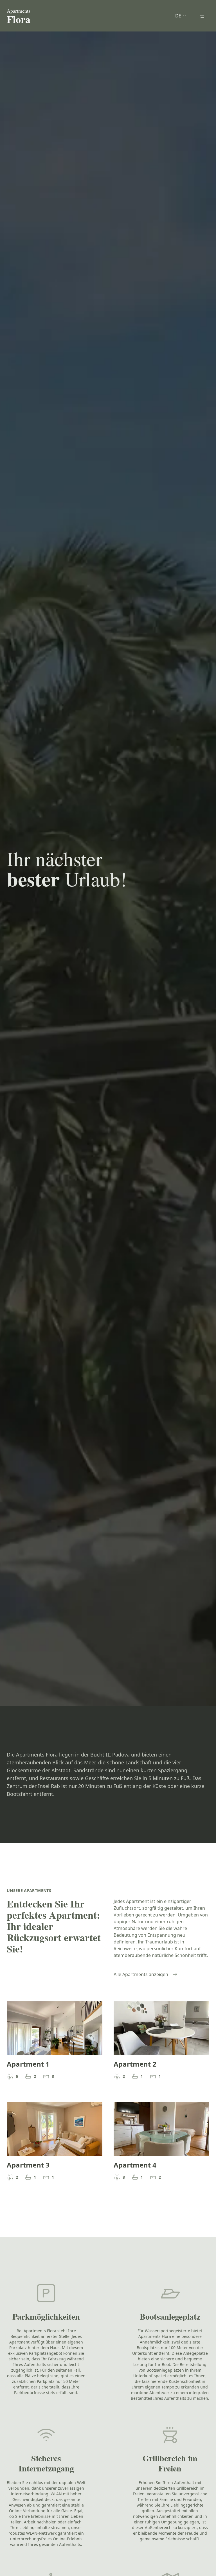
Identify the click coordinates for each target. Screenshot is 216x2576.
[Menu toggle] (201, 16)
